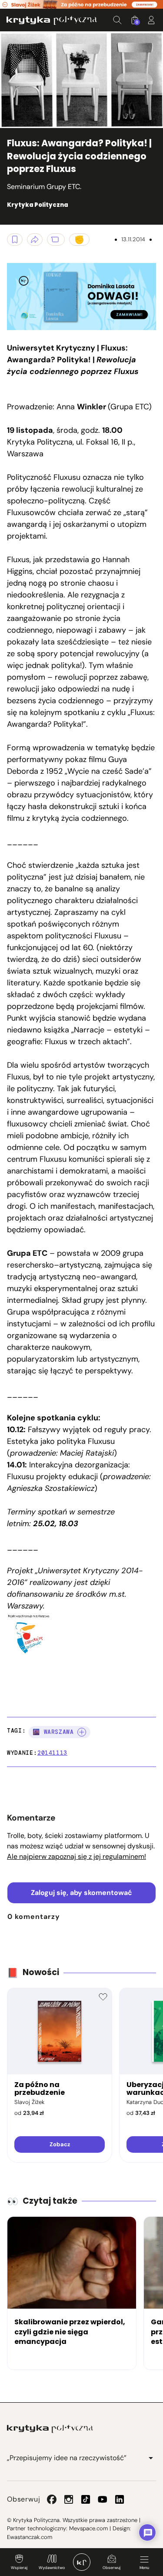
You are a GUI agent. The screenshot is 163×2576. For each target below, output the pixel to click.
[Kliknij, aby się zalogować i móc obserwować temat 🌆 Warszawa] (82, 1732)
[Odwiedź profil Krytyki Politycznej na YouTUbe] (103, 2499)
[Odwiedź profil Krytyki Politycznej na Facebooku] (52, 2499)
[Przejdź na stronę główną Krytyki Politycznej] (50, 2429)
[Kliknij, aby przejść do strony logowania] (151, 20)
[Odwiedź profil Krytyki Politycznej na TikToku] (86, 2499)
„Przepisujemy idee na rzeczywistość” (67, 2458)
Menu (144, 2568)
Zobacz (60, 2144)
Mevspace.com (88, 2528)
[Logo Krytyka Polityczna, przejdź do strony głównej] (52, 20)
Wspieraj (19, 2568)
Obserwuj (111, 2568)
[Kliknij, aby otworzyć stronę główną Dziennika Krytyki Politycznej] (82, 2562)
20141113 (52, 1753)
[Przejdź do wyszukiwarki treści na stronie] (117, 20)
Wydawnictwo (52, 2568)
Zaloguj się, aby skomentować (81, 1893)
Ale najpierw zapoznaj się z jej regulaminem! (77, 1856)
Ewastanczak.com (30, 2537)
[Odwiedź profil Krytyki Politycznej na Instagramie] (69, 2499)
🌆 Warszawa (53, 1732)
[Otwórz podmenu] (151, 2458)
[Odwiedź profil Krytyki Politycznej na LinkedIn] (120, 2499)
